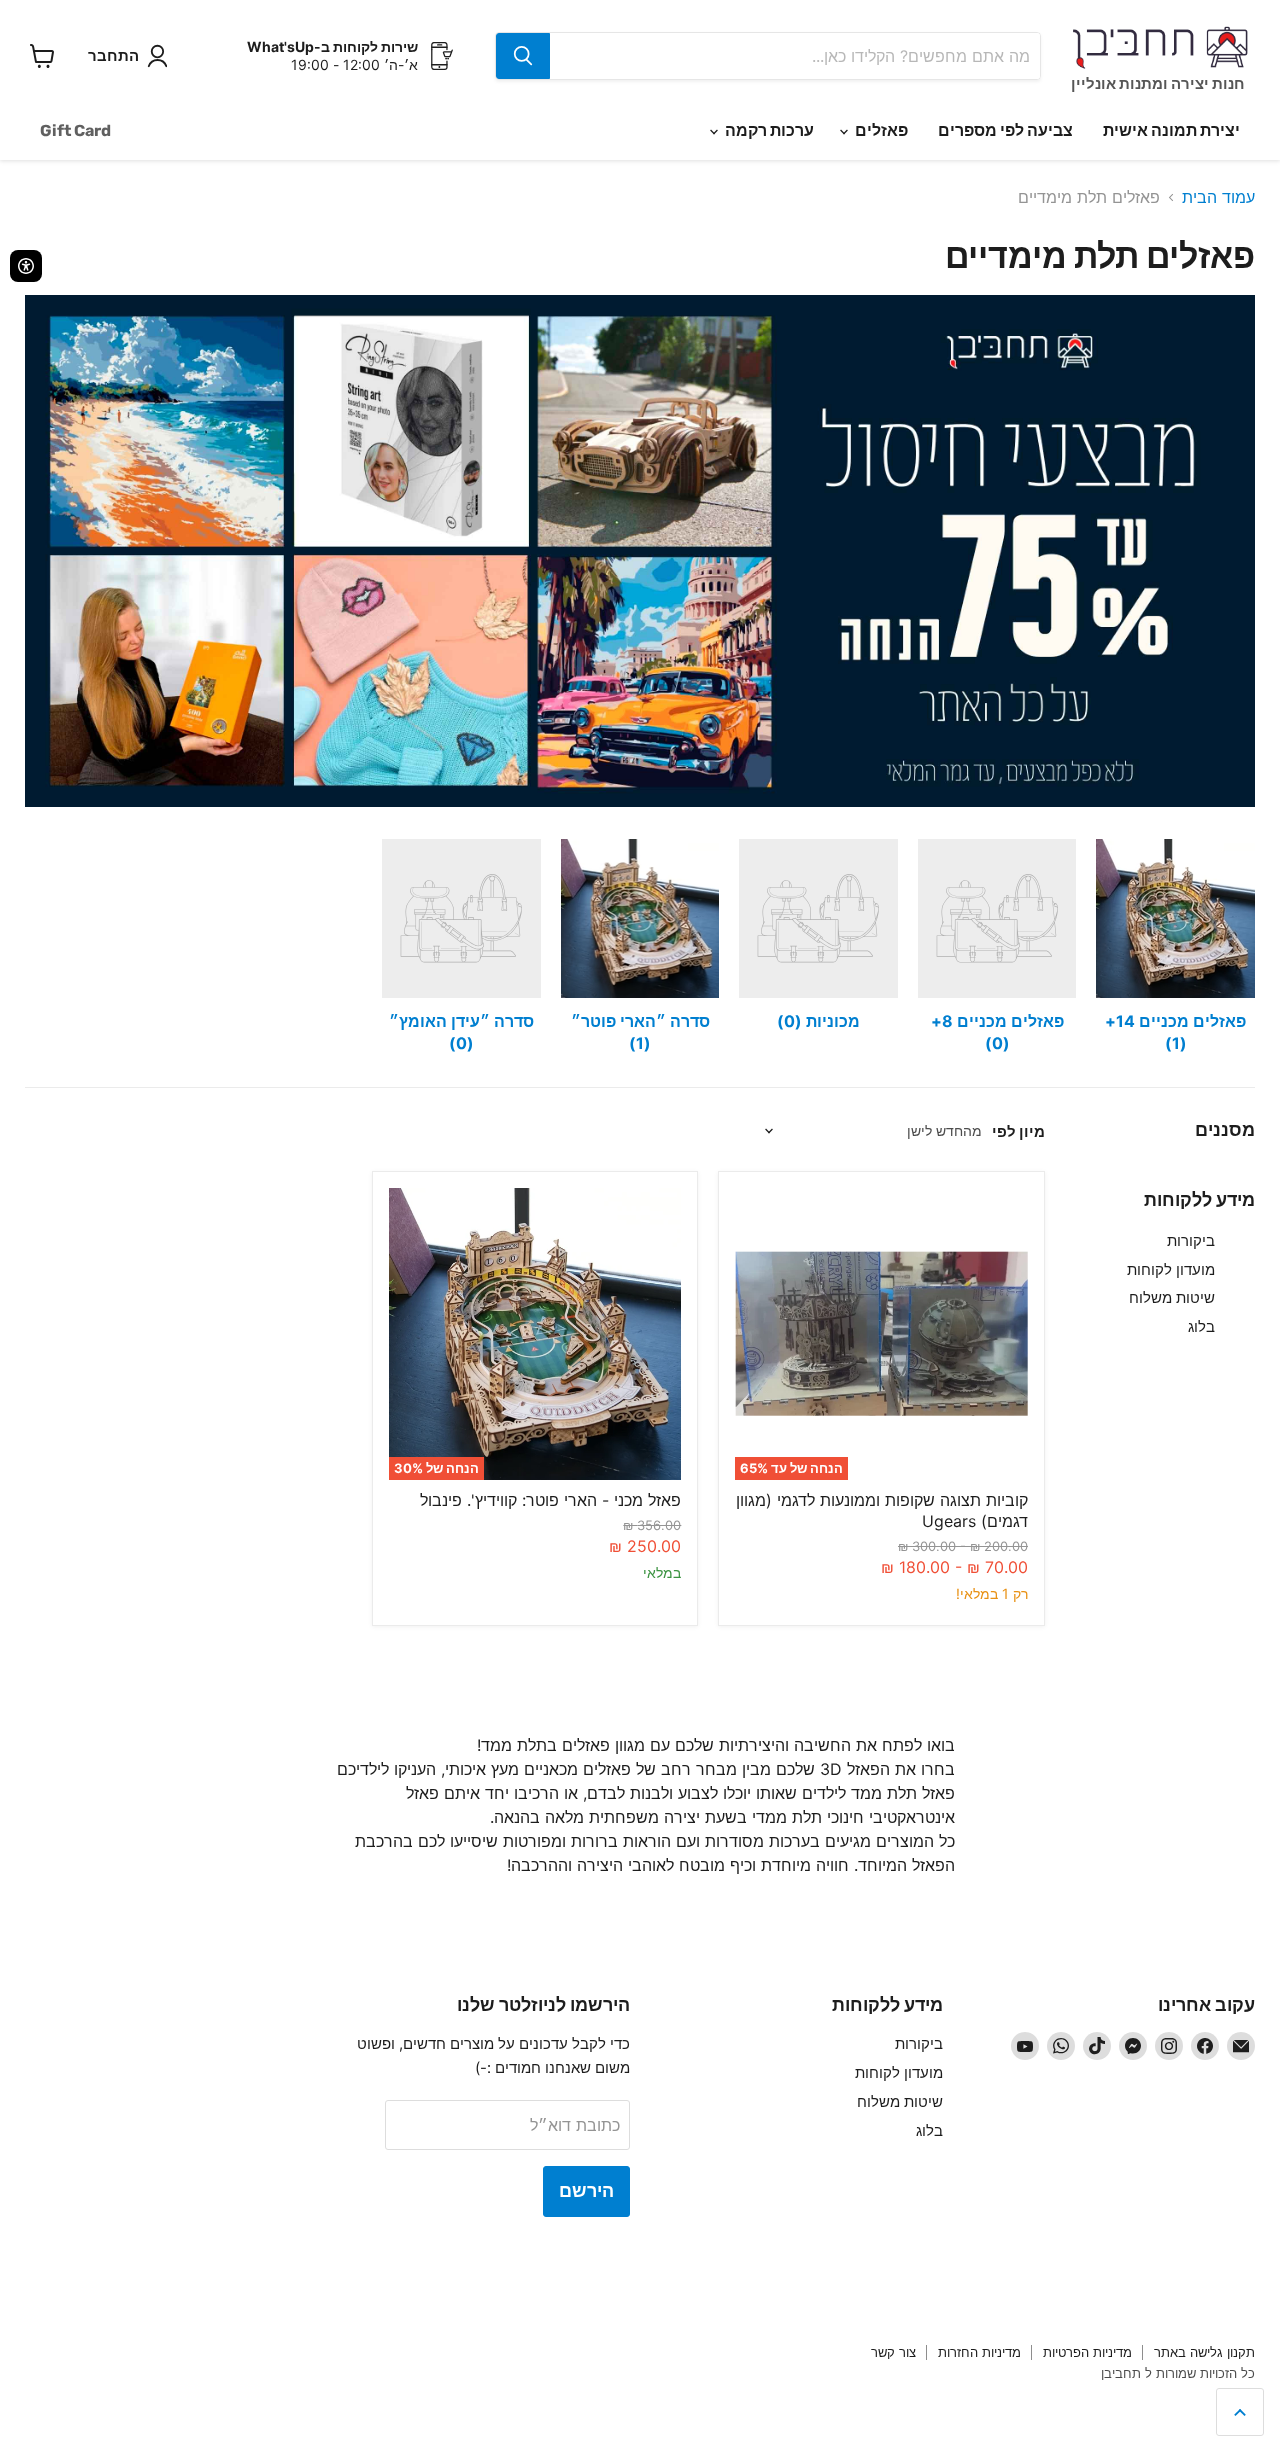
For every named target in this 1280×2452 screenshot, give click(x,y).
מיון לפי (1018, 1131)
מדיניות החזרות (979, 2352)
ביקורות (1191, 1240)
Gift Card (75, 130)
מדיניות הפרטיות (1087, 2352)
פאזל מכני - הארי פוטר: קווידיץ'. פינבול (550, 1500)
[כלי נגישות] (26, 266)
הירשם (586, 2191)
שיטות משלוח (1172, 1297)
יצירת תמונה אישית (1171, 130)
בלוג (1201, 1326)
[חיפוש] (523, 56)
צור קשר (893, 2352)
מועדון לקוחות (1171, 1269)
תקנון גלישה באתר (1204, 2352)
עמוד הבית (1218, 197)
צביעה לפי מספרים (1005, 130)
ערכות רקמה (768, 130)
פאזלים (880, 130)
